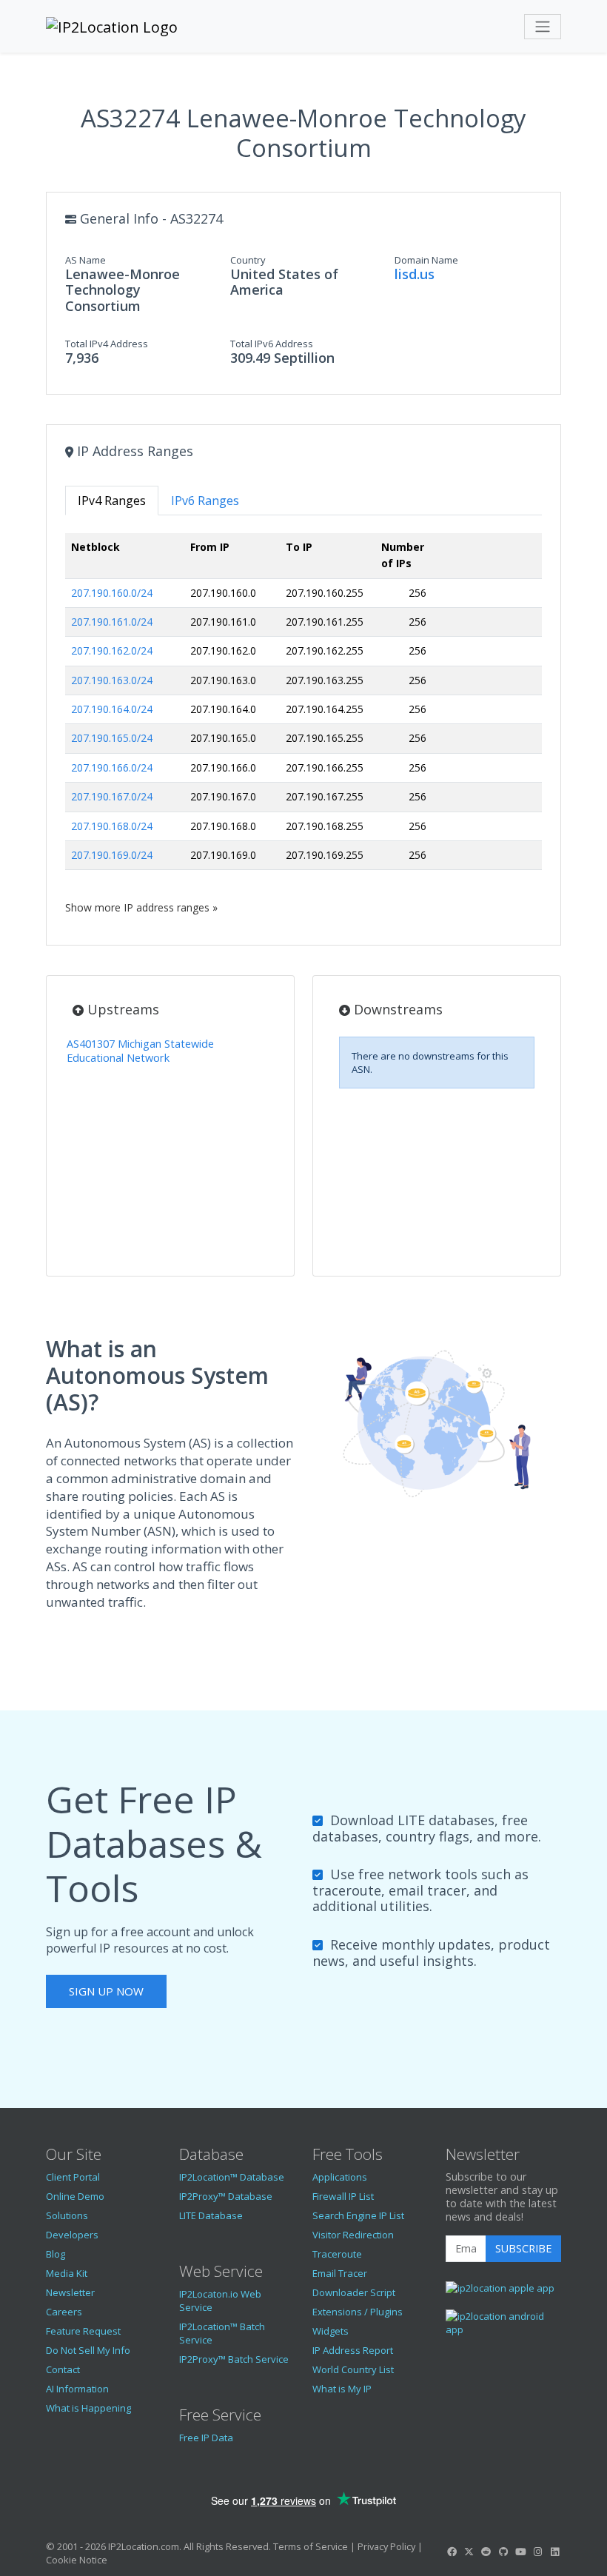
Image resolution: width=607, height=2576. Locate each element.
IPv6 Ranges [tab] (205, 501)
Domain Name (426, 260)
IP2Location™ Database (232, 2177)
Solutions (67, 2215)
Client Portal (73, 2177)
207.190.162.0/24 (112, 650)
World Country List (353, 2369)
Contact (63, 2369)
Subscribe (523, 2248)
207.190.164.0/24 (112, 709)
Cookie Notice (77, 2560)
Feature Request (83, 2331)
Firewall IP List (343, 2196)
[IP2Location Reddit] (486, 2552)
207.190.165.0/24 (112, 738)
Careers (64, 2312)
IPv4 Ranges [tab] (112, 501)
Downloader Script (354, 2292)
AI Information (77, 2389)
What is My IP (342, 2389)
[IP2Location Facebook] (452, 2552)
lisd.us (415, 274)
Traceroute (337, 2254)
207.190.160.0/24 (112, 593)
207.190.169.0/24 (112, 855)
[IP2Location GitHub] (503, 2552)
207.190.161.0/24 (112, 622)
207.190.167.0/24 (112, 796)
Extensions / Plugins (358, 2312)
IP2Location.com (144, 2546)
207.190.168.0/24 (112, 826)
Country (248, 260)
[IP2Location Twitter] (469, 2552)
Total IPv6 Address (272, 344)
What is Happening (88, 2408)
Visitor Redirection (353, 2235)
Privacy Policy (386, 2546)
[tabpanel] (303, 724)
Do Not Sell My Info (88, 2350)
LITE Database (211, 2215)
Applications (340, 2177)
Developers (72, 2235)
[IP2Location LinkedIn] (555, 2552)
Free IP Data (206, 2438)
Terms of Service (311, 2546)
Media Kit (67, 2273)
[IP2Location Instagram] (537, 2552)
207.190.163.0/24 (112, 680)
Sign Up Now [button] (106, 1991)
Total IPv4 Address (107, 344)
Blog (56, 2254)
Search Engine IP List (358, 2215)
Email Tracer (340, 2273)
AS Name (85, 260)
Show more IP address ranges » (141, 907)
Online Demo (75, 2196)
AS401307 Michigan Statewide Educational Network (140, 1051)
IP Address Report (353, 2350)
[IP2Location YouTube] (520, 2552)
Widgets (331, 2331)
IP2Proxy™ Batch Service (234, 2359)
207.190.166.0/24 (112, 767)
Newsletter (70, 2292)
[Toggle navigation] (543, 27)
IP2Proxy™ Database (226, 2196)
